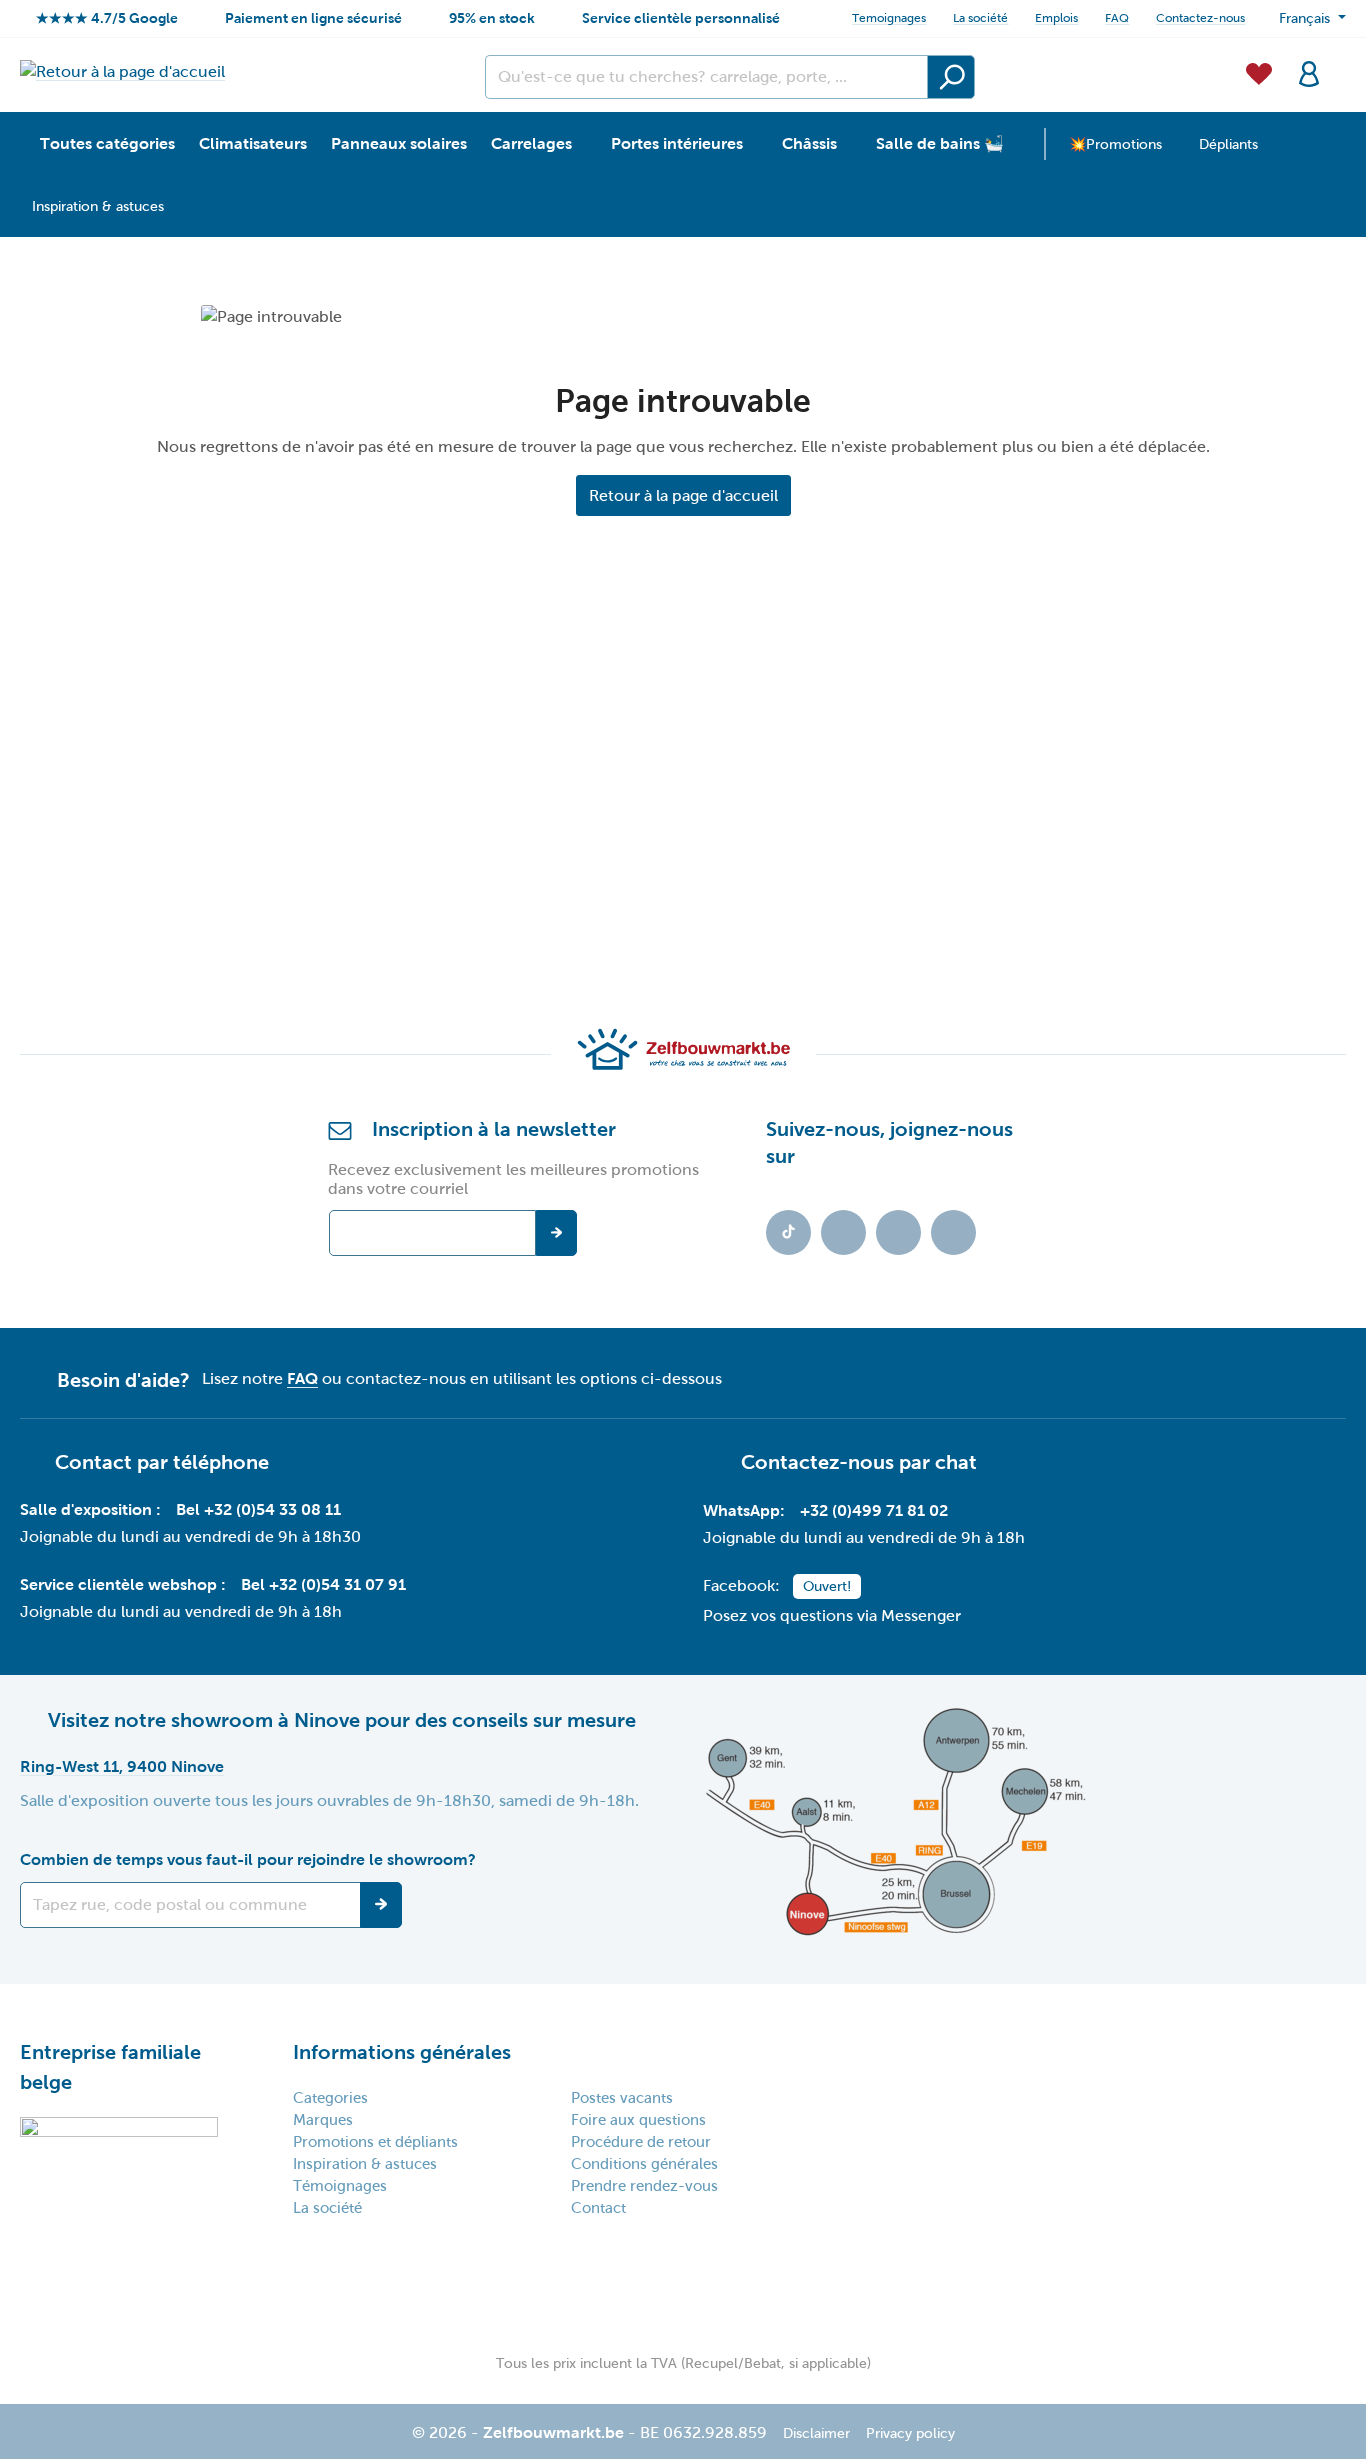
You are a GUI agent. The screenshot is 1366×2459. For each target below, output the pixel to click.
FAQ (1117, 18)
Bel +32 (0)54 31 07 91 (323, 1584)
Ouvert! (827, 1586)
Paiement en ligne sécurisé (313, 18)
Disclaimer (816, 2433)
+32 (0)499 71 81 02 (874, 1510)
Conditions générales (644, 2164)
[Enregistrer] (381, 1905)
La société (980, 18)
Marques (323, 2120)
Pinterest (953, 1232)
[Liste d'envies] (1259, 72)
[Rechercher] (951, 77)
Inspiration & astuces (365, 2164)
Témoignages (340, 2186)
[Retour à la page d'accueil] (122, 71)
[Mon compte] (1309, 72)
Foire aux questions (638, 2120)
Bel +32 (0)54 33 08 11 (258, 1509)
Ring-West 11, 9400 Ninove (122, 1766)
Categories (330, 2098)
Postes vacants (622, 2098)
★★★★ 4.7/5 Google (107, 18)
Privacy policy (910, 2433)
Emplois (1056, 18)
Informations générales (402, 2052)
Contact (598, 2208)
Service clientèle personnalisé (681, 18)
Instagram (898, 1232)
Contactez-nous (1200, 18)
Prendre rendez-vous (644, 2186)
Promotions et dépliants (375, 2142)
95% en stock (492, 18)
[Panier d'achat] (1340, 62)
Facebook (843, 1232)
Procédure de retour (641, 2142)
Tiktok (788, 1232)
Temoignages (889, 18)
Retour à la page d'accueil (683, 495)
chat (956, 1462)
